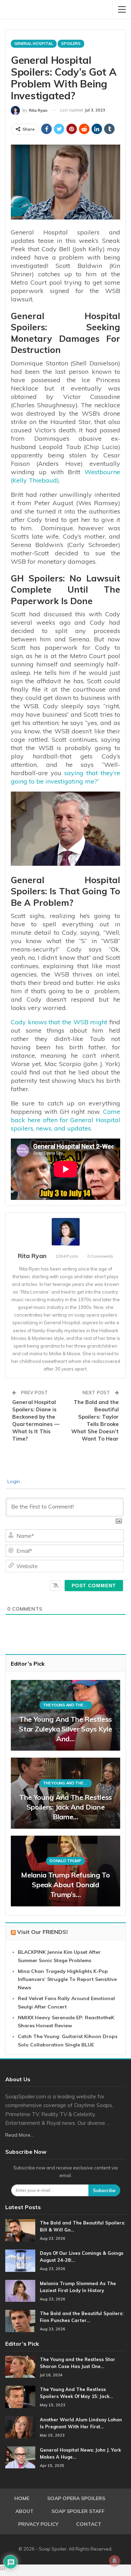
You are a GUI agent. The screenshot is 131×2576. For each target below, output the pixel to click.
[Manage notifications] (115, 2561)
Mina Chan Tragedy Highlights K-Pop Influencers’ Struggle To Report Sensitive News (67, 1980)
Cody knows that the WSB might (59, 1022)
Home (22, 2498)
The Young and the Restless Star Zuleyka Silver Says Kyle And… (65, 1729)
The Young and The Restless (67, 1705)
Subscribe (104, 2190)
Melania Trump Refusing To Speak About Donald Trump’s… (65, 1885)
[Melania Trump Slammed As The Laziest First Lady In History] (20, 2291)
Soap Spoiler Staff (78, 2511)
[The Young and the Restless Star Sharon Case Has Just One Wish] (20, 2367)
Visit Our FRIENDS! (42, 1932)
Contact (89, 2524)
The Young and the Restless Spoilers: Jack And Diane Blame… (65, 1807)
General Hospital (34, 44)
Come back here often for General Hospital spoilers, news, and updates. (65, 1120)
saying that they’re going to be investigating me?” (65, 777)
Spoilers (71, 44)
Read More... (19, 2135)
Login (13, 1481)
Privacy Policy (38, 2524)
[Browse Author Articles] (65, 1232)
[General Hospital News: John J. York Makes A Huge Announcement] (20, 2458)
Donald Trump (65, 1861)
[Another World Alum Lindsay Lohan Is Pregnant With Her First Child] (20, 2427)
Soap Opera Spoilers (76, 2498)
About (24, 2511)
